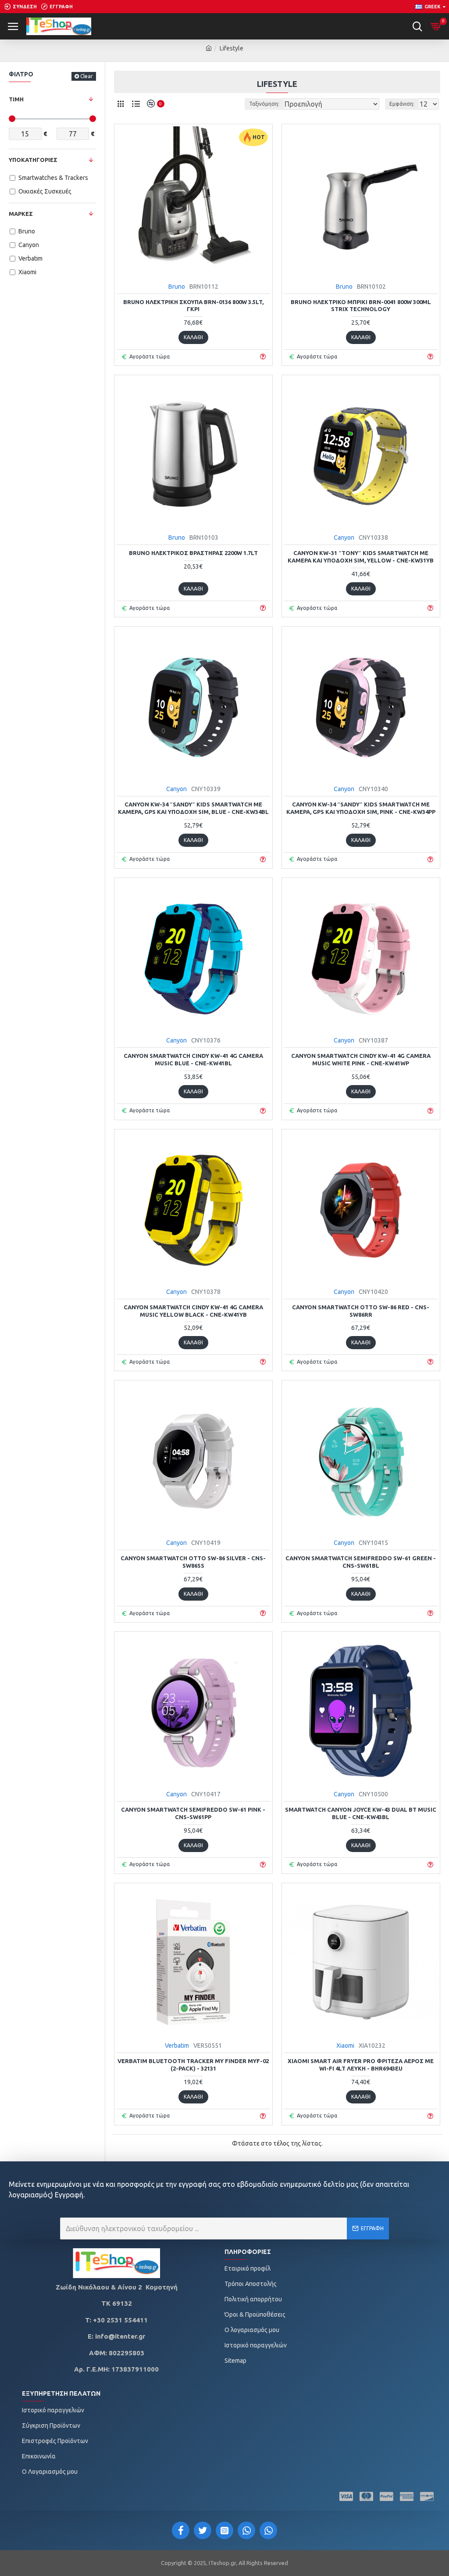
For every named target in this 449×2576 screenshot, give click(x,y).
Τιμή (16, 99)
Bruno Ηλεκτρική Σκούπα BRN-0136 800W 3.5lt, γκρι (193, 306)
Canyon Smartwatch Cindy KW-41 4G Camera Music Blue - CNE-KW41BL (193, 1059)
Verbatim (177, 2046)
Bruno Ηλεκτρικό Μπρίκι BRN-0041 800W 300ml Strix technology (361, 306)
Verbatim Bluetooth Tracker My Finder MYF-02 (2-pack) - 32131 (193, 2065)
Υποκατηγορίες (33, 160)
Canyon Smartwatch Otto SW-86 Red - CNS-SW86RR (361, 1311)
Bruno (177, 287)
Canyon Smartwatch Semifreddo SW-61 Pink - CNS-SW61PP (193, 1813)
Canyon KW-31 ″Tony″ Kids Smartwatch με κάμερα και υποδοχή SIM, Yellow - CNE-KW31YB (361, 557)
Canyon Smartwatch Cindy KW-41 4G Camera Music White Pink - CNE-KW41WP (361, 1059)
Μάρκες (21, 214)
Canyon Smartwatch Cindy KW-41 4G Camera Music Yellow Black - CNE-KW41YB (193, 1311)
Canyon (344, 537)
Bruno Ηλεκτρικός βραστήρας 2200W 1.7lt (193, 553)
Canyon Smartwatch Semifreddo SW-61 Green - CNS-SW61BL (361, 1562)
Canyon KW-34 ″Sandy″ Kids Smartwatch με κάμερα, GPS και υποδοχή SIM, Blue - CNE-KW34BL (193, 808)
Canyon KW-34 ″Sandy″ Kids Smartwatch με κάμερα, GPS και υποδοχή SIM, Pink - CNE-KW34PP (361, 808)
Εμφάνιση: (402, 104)
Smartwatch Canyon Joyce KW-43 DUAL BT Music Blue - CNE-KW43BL (361, 1813)
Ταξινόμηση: (264, 104)
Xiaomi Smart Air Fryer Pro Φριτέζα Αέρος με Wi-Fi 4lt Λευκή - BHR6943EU (361, 2065)
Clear (87, 76)
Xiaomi (345, 2046)
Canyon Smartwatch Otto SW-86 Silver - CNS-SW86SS (193, 1562)
